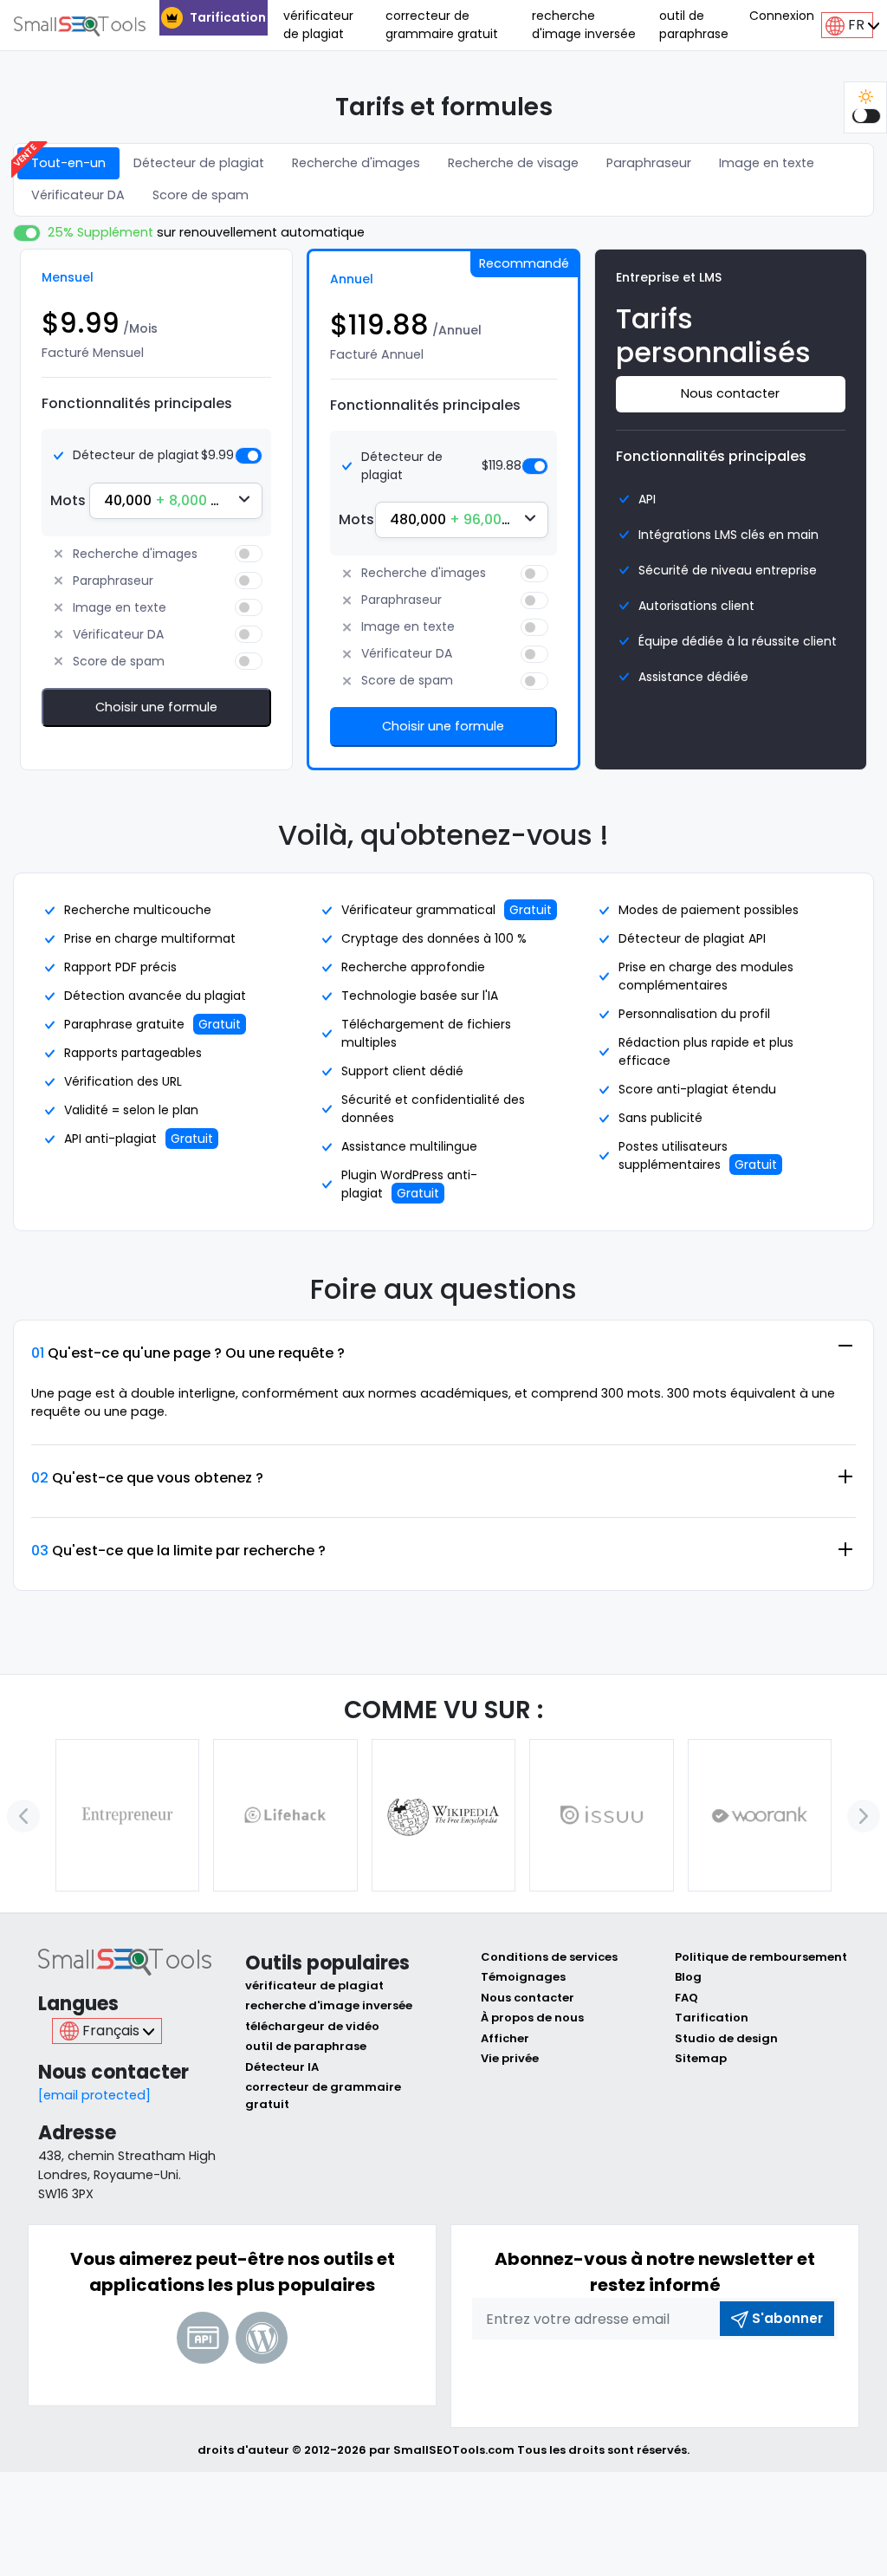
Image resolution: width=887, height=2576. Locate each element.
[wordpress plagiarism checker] (262, 2338)
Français (111, 2031)
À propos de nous (532, 2018)
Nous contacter (730, 393)
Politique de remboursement (761, 1957)
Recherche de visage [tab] (513, 163)
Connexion (782, 16)
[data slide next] (864, 1816)
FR (856, 25)
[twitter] (633, 2373)
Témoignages (523, 1977)
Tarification (228, 17)
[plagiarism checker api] (203, 2338)
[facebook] (590, 2373)
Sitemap (701, 2058)
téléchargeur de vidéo (312, 2026)
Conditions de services (549, 1957)
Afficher (505, 2038)
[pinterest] (720, 2373)
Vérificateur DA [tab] (78, 195)
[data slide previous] (23, 1816)
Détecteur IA (282, 2067)
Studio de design (726, 2038)
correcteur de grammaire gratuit (442, 25)
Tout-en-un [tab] (68, 163)
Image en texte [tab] (767, 163)
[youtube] (677, 2373)
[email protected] (94, 2095)
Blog (688, 1977)
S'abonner (787, 2318)
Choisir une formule (156, 707)
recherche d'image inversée (584, 25)
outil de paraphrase (694, 25)
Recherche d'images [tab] (356, 163)
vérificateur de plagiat (318, 25)
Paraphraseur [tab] (649, 163)
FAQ (686, 1998)
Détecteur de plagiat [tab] (199, 163)
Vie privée (510, 2058)
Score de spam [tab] (201, 195)
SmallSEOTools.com (454, 2450)
